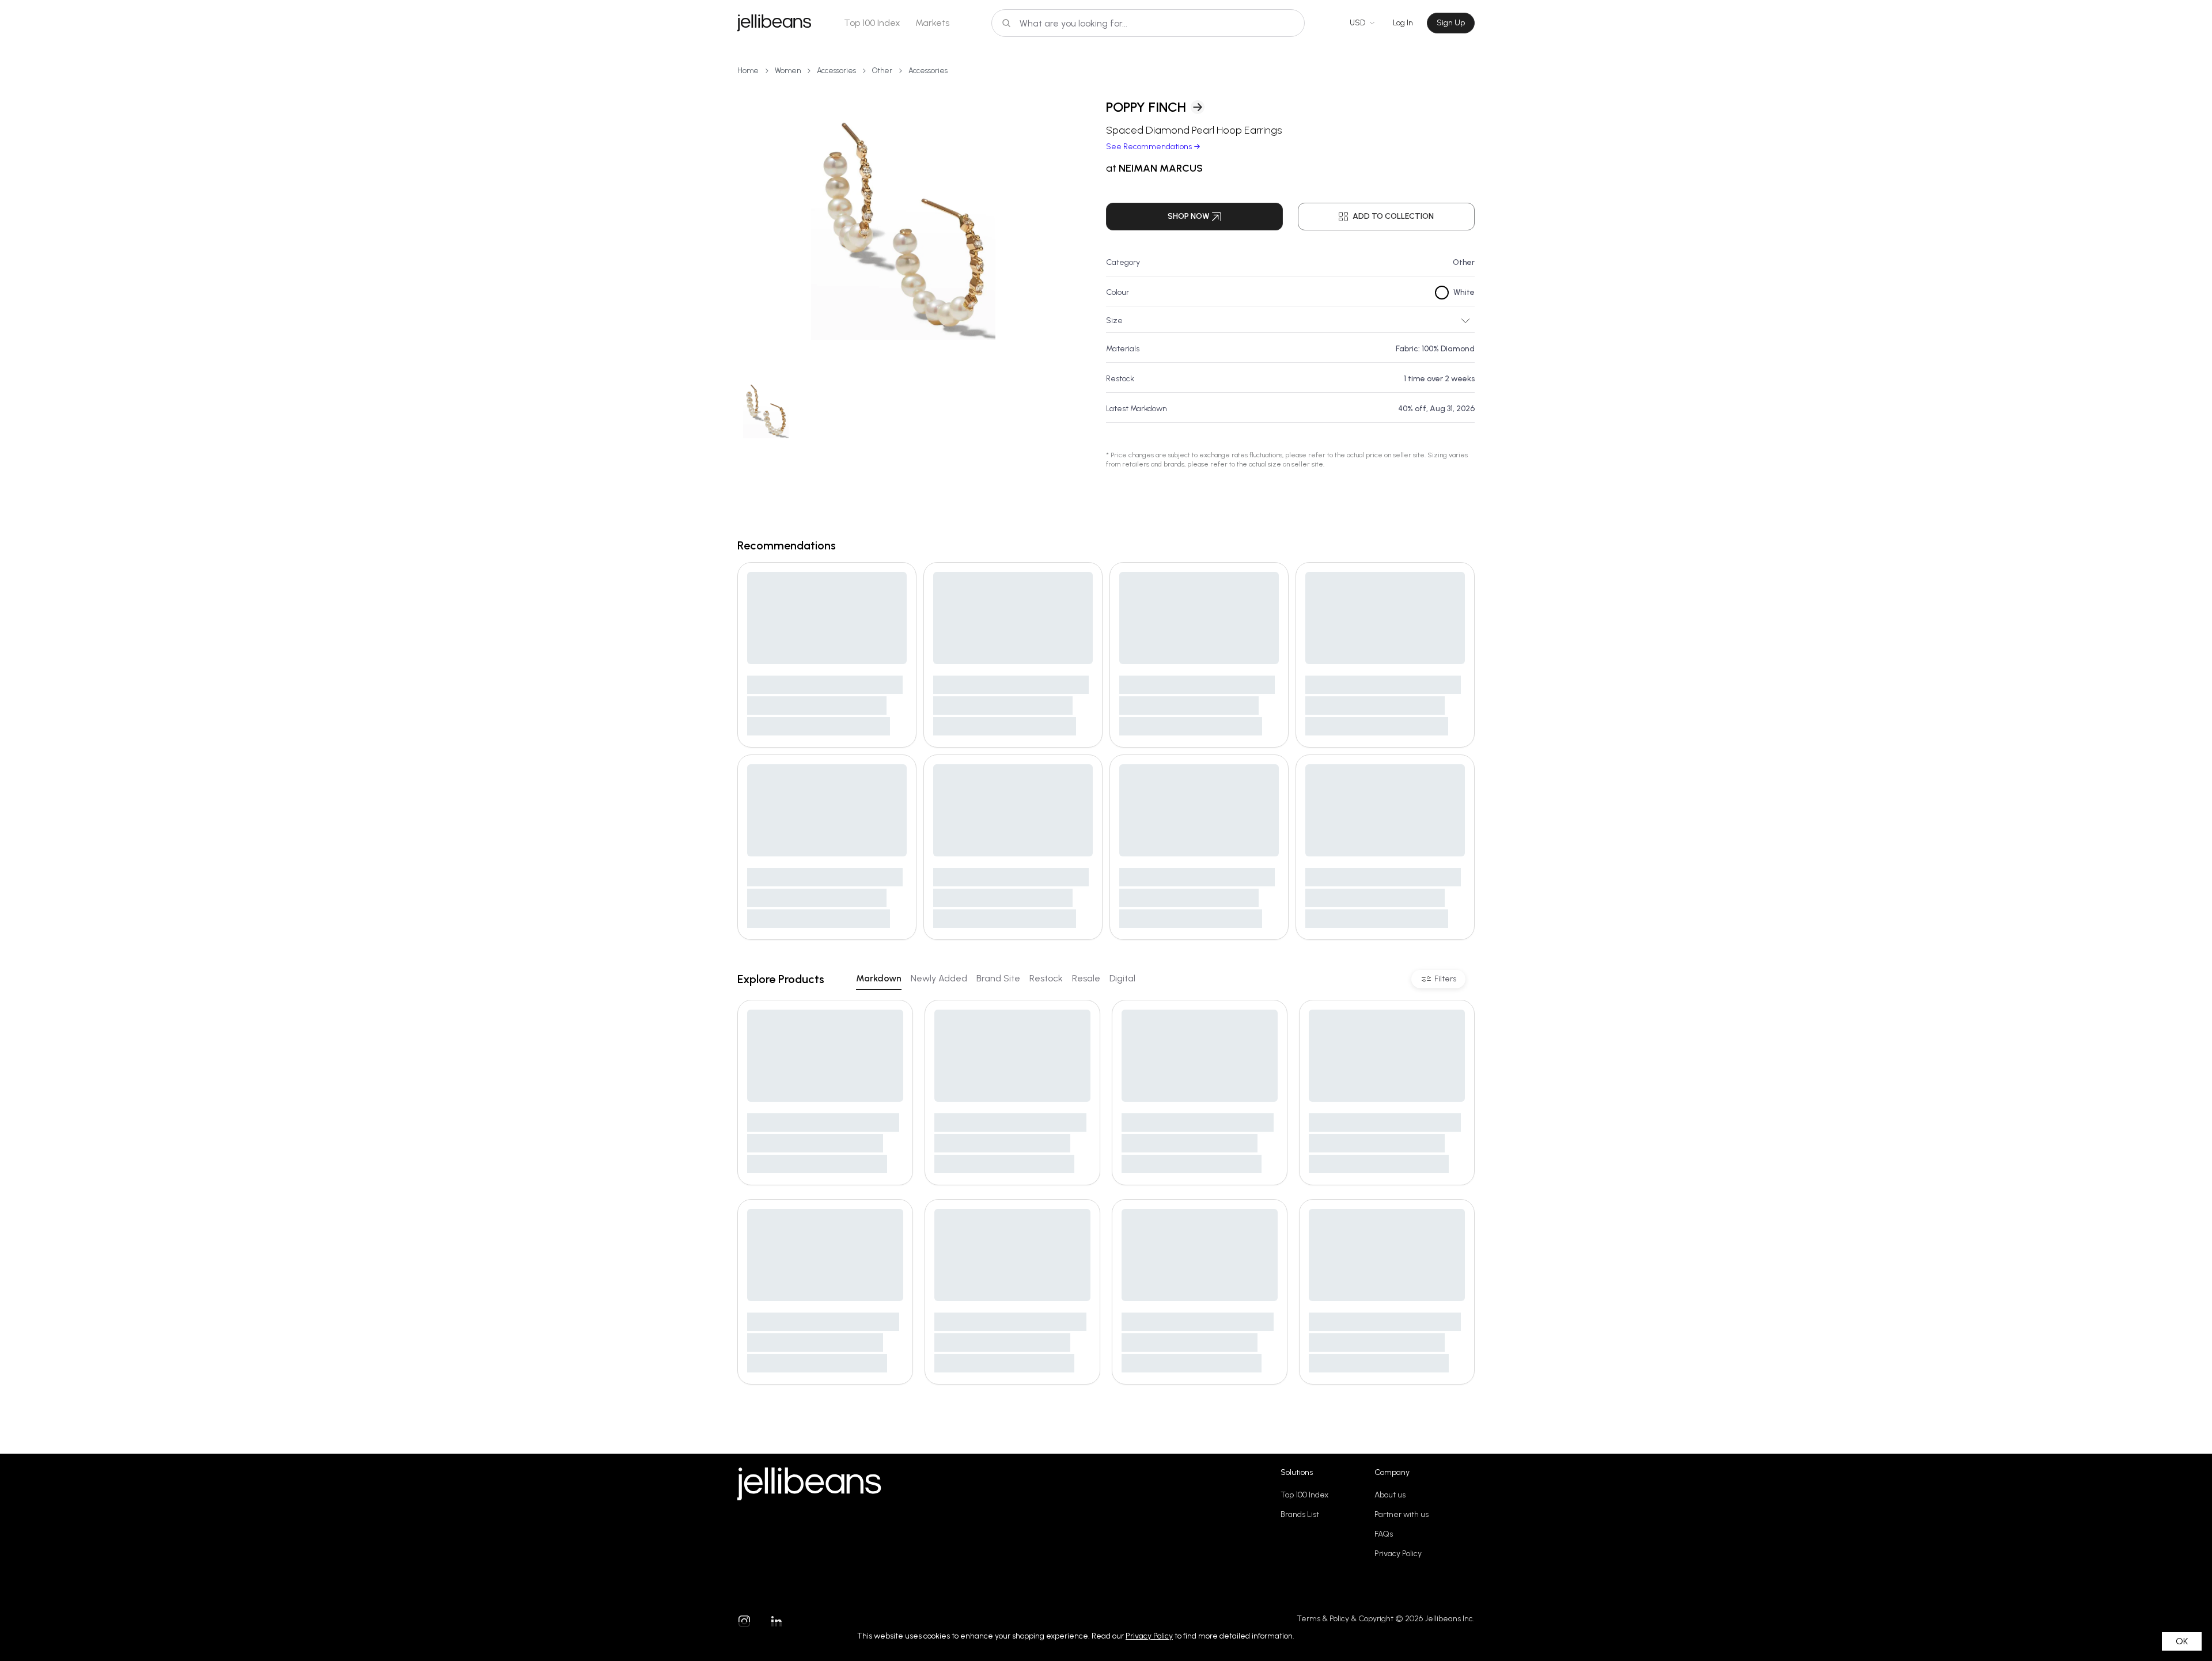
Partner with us (1402, 1514)
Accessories (836, 71)
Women (788, 71)
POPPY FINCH (1146, 107)
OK (2182, 1641)
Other (882, 71)
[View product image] (903, 225)
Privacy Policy (1398, 1554)
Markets (932, 23)
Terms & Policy (1323, 1619)
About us (1390, 1495)
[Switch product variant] (766, 410)
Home (748, 71)
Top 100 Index (872, 23)
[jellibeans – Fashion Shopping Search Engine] (774, 23)
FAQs (1384, 1534)
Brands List (1300, 1514)
